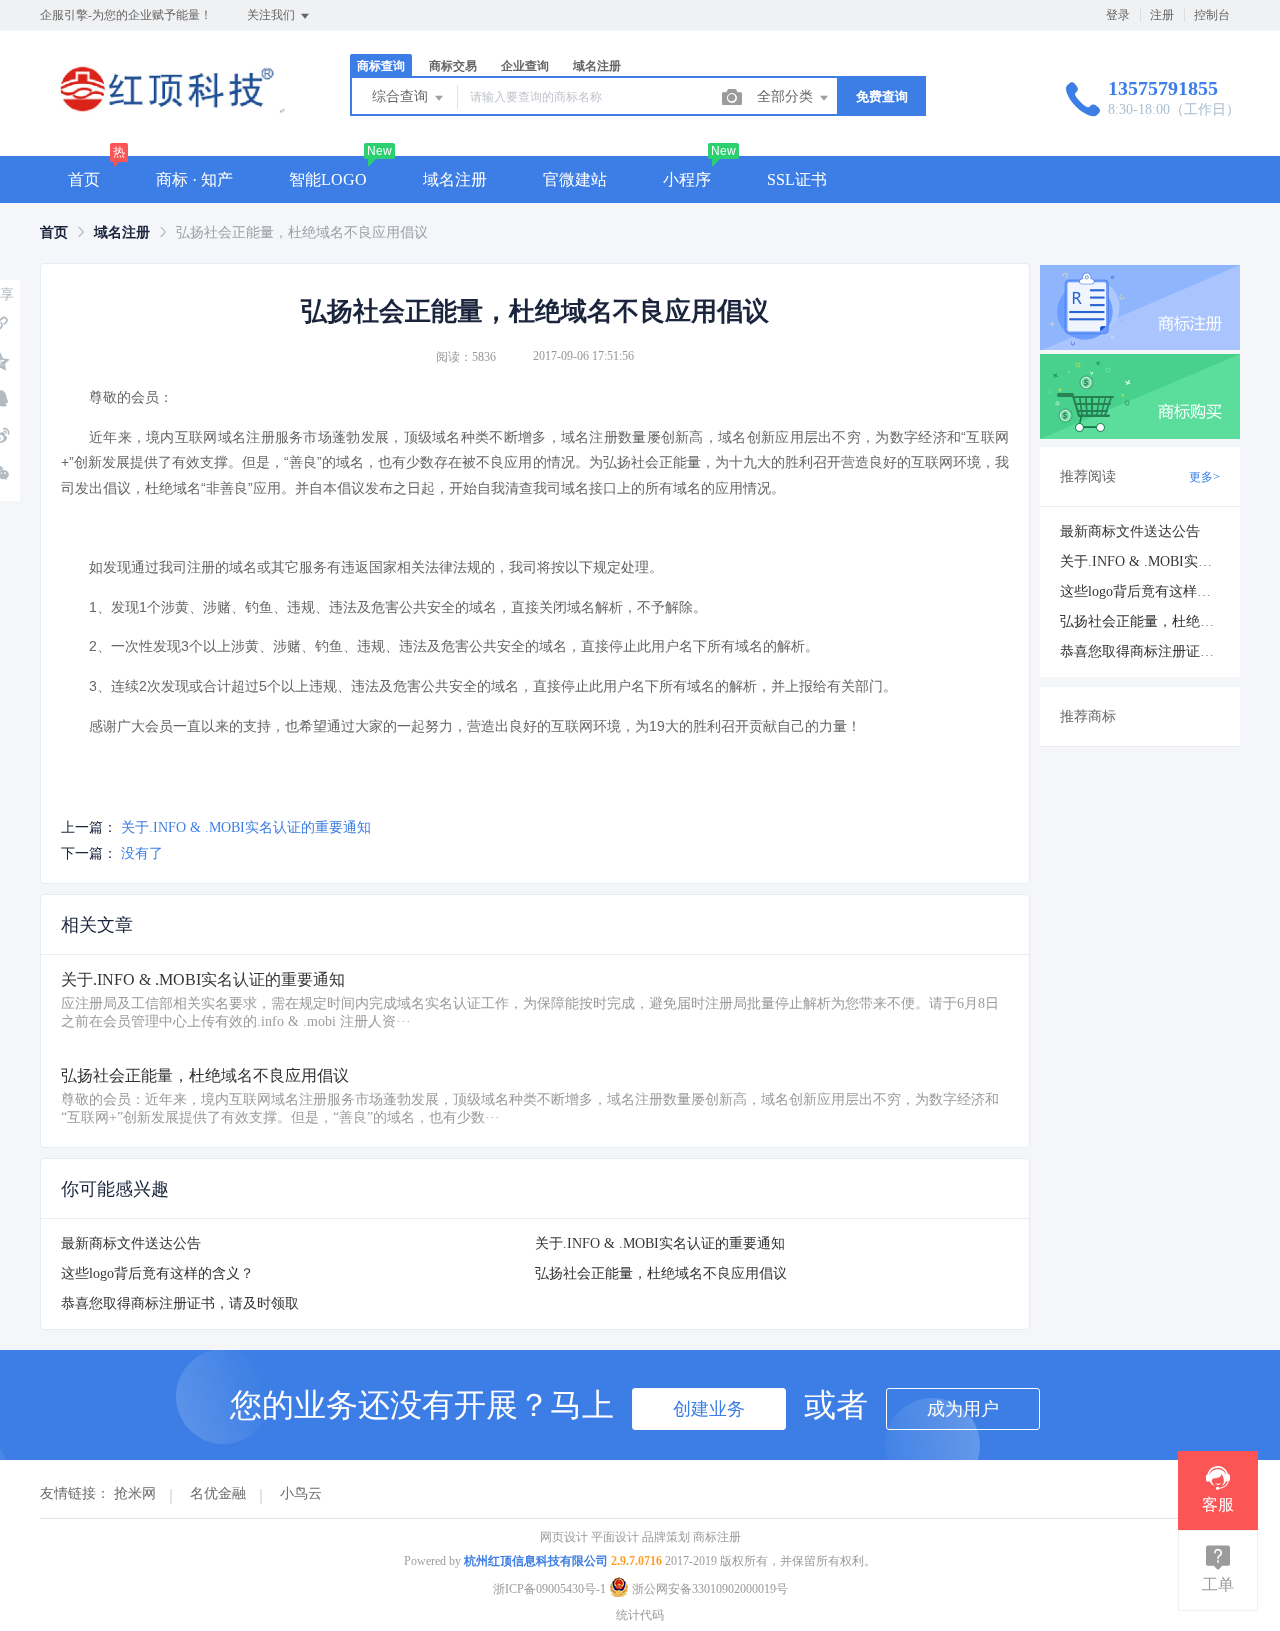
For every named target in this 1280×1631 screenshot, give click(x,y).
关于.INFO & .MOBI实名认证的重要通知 (246, 827)
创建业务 (709, 1409)
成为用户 (963, 1409)
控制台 (1212, 15)
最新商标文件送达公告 (131, 1243)
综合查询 (402, 96)
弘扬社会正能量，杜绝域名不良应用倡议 (661, 1273)
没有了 (142, 853)
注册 (1162, 15)
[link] (54, 232)
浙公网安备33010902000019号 (708, 1589)
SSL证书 (797, 179)
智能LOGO (328, 179)
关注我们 (272, 15)
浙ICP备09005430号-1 (549, 1589)
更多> (1204, 477)
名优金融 (218, 1493)
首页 (84, 179)
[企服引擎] (164, 114)
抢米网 (135, 1493)
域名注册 (455, 179)
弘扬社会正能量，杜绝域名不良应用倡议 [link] (302, 232)
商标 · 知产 (194, 179)
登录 (1118, 15)
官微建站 (575, 179)
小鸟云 (301, 1493)
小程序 (687, 179)
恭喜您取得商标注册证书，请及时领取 (180, 1303)
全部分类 (787, 96)
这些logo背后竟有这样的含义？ (157, 1273)
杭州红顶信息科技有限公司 (536, 1561)
